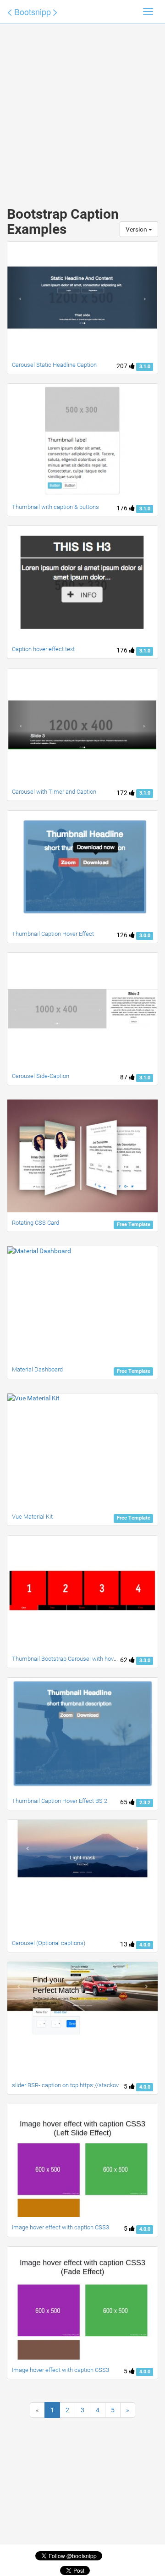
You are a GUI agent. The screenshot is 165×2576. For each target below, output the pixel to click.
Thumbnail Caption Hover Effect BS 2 (60, 1801)
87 (124, 1077)
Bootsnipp (33, 11)
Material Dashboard (37, 1369)
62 (124, 1660)
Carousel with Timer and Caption (54, 792)
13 (124, 1944)
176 (123, 508)
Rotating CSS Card (36, 1223)
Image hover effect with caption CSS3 (60, 2227)
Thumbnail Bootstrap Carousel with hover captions (77, 1659)
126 (123, 935)
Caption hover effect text (43, 649)
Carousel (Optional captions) (49, 1943)
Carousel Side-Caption (41, 1076)
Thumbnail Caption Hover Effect (53, 934)
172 (123, 793)
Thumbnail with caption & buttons (55, 507)
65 (124, 1802)
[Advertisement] (82, 105)
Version (137, 229)
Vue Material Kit (32, 1517)
